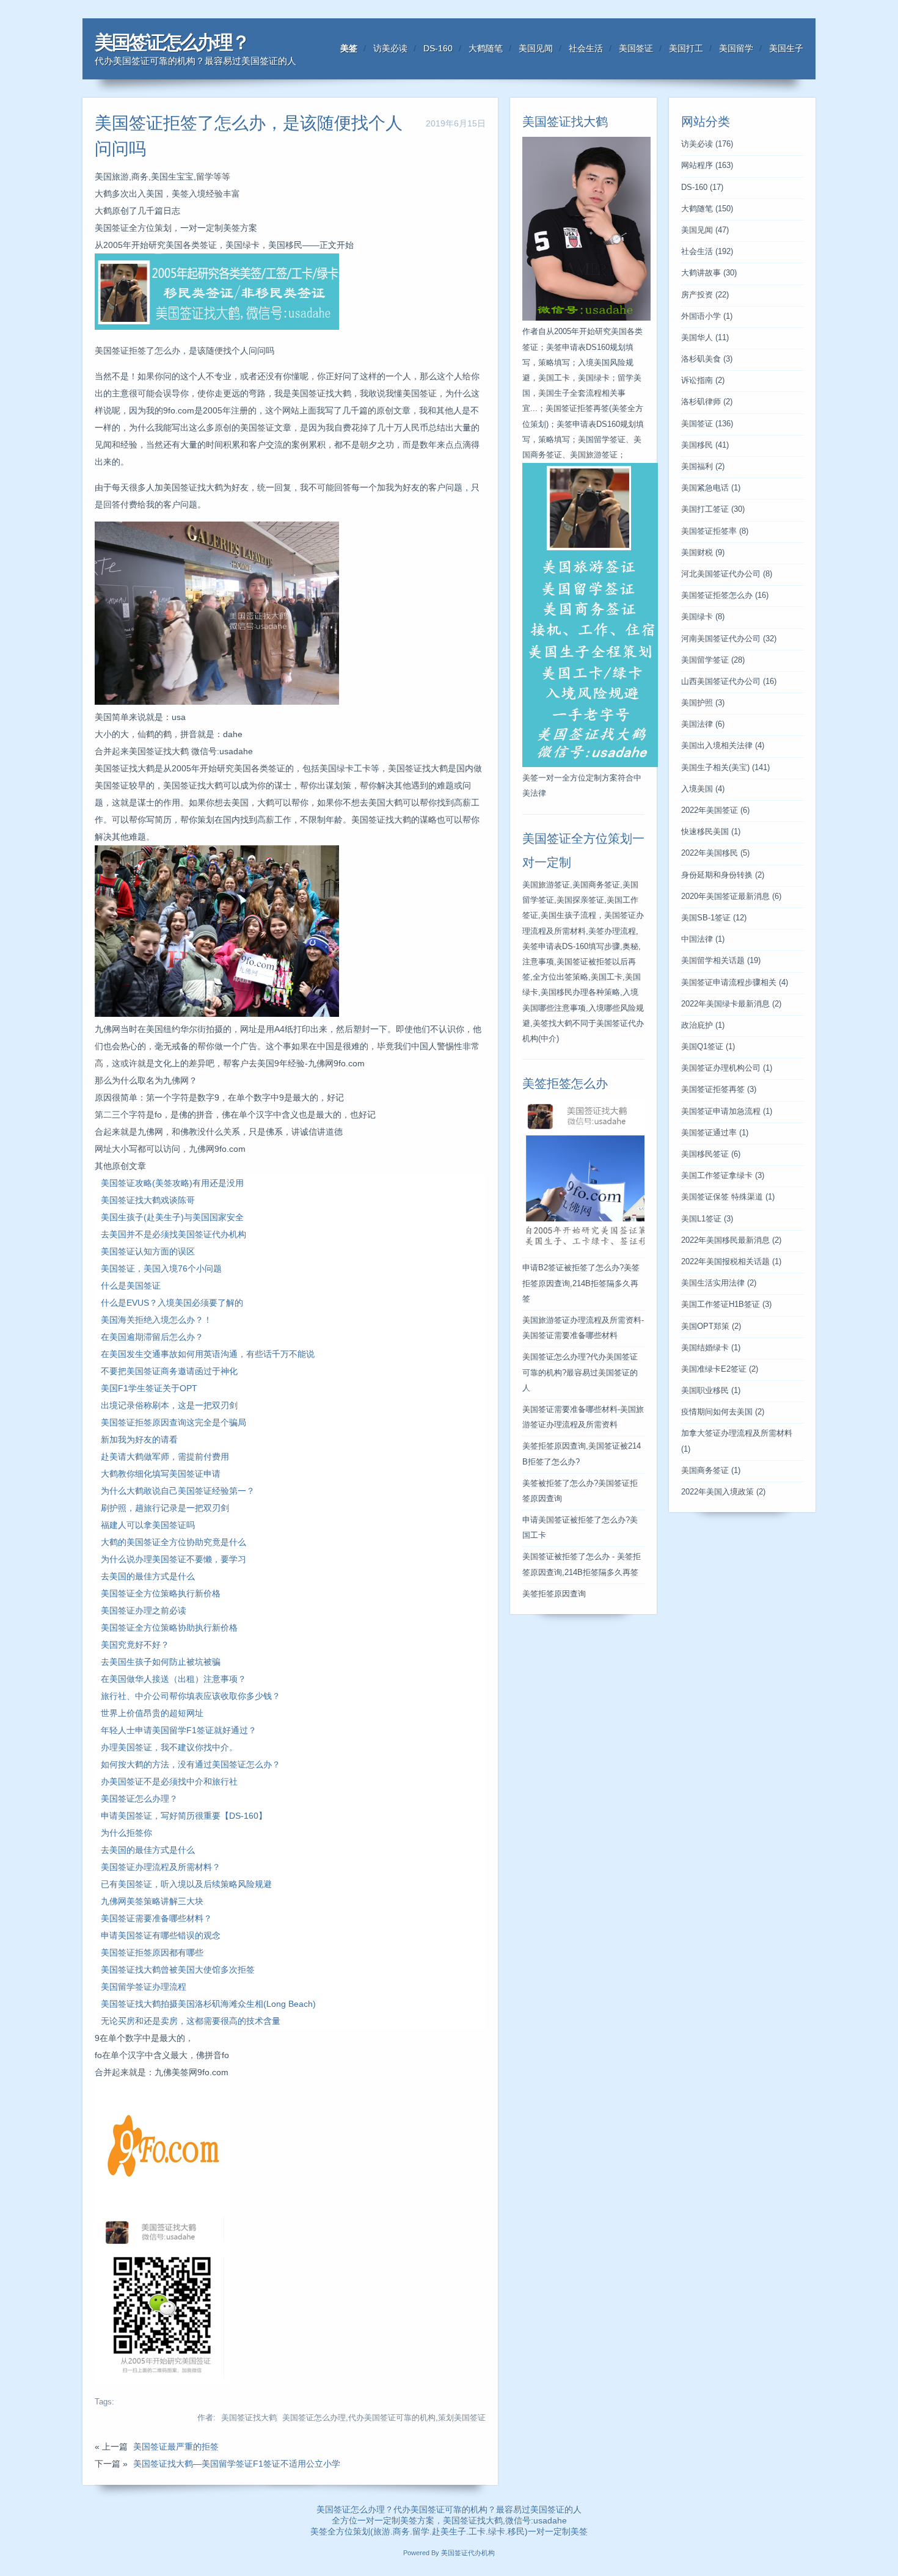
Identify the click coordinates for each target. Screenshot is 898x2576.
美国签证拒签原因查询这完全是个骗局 (173, 1422)
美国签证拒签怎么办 (725, 595)
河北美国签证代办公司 (727, 574)
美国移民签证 (711, 1154)
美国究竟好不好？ (135, 1645)
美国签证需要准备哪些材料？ (156, 1918)
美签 (349, 48)
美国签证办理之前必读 (144, 1610)
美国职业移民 (711, 1391)
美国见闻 (536, 48)
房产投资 (705, 295)
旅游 (382, 2531)
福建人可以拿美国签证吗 (148, 1525)
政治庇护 (703, 1025)
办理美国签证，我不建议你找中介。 (169, 1747)
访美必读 (390, 48)
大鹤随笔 (486, 48)
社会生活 (586, 48)
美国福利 (703, 467)
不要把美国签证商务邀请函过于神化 (169, 1371)
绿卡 (497, 2531)
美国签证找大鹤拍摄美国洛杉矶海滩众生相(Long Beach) (208, 2004)
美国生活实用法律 (719, 1283)
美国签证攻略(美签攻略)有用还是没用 (172, 1183)
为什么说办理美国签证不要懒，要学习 (173, 1559)
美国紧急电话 (711, 488)
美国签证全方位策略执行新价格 (161, 1593)
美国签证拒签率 (715, 531)
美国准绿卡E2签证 (720, 1369)
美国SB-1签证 (714, 918)
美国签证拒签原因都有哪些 (152, 1952)
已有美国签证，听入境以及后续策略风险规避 (186, 1884)
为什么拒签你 (126, 1833)
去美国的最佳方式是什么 (148, 1576)
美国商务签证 (711, 1471)
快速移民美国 (711, 832)
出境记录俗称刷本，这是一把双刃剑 (169, 1405)
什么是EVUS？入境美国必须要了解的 (172, 1303)
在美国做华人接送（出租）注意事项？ (173, 1679)
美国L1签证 (707, 1219)
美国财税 (703, 553)
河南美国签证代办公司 (729, 639)
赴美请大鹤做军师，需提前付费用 (165, 1457)
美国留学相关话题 (721, 961)
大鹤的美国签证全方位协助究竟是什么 (173, 1542)
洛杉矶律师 (707, 402)
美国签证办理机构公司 (727, 1068)
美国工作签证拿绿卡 (723, 1176)
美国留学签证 (713, 660)
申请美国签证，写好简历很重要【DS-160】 (184, 1816)
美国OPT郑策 (711, 1326)
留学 (421, 2531)
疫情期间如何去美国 (723, 1412)
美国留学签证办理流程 (144, 1987)
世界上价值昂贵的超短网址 (152, 1713)
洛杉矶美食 (707, 359)
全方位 (340, 2531)
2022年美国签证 (715, 810)
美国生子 (786, 48)
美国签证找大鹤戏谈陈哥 (148, 1200)
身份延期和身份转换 (723, 875)
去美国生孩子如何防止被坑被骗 (161, 1662)
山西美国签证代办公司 (729, 682)
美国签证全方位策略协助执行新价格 (169, 1628)
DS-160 (438, 48)
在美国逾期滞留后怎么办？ (152, 1337)
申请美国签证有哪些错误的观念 (161, 1935)
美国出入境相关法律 (723, 746)
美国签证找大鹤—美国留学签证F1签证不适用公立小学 (237, 2464)
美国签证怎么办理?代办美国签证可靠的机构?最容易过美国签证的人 (580, 1372)
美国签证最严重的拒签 (176, 2447)
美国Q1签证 (708, 1047)
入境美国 (703, 789)
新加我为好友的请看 (139, 1439)
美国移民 (705, 445)
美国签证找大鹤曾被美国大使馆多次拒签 (178, 1970)
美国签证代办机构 (468, 2553)
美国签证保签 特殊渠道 (728, 1197)
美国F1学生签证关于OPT (149, 1388)
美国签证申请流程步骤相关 (735, 983)
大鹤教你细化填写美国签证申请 (161, 1474)
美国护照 (703, 703)
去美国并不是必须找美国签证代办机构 (173, 1234)
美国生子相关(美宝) (725, 768)
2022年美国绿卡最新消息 (731, 1004)
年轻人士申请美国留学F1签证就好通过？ (179, 1730)
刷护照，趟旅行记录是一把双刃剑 (165, 1508)
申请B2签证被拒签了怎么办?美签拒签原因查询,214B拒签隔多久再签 (581, 1283)
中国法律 (703, 939)
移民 (516, 2531)
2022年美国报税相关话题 (731, 1262)
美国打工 (686, 48)
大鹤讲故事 (709, 273)
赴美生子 (449, 2531)
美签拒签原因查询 (554, 1594)
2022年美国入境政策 (723, 1492)
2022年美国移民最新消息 (731, 1240)
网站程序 (707, 166)
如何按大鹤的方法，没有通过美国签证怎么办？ (191, 1764)
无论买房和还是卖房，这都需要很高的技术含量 (191, 2021)
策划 (362, 2531)
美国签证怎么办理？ (172, 42)
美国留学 (736, 48)
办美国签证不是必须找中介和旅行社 (169, 1781)
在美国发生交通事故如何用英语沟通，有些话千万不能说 (208, 1354)
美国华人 (705, 338)
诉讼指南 (703, 380)
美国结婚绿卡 (711, 1348)
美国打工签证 (713, 509)
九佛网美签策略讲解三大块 (152, 1901)
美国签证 (636, 48)
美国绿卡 (703, 617)
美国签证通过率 (715, 1133)
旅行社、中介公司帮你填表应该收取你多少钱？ (191, 1696)
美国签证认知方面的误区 (148, 1251)
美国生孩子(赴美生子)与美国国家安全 (172, 1217)
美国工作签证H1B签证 (726, 1304)
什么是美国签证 (131, 1286)
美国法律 (703, 724)
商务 (401, 2531)
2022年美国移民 (715, 853)
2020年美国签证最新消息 (731, 897)
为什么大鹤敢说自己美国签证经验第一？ (178, 1491)
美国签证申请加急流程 (727, 1112)
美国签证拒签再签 (719, 1090)
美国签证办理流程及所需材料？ (161, 1867)
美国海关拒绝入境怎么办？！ (156, 1320)
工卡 (477, 2531)
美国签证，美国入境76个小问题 (161, 1268)
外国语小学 (707, 316)
